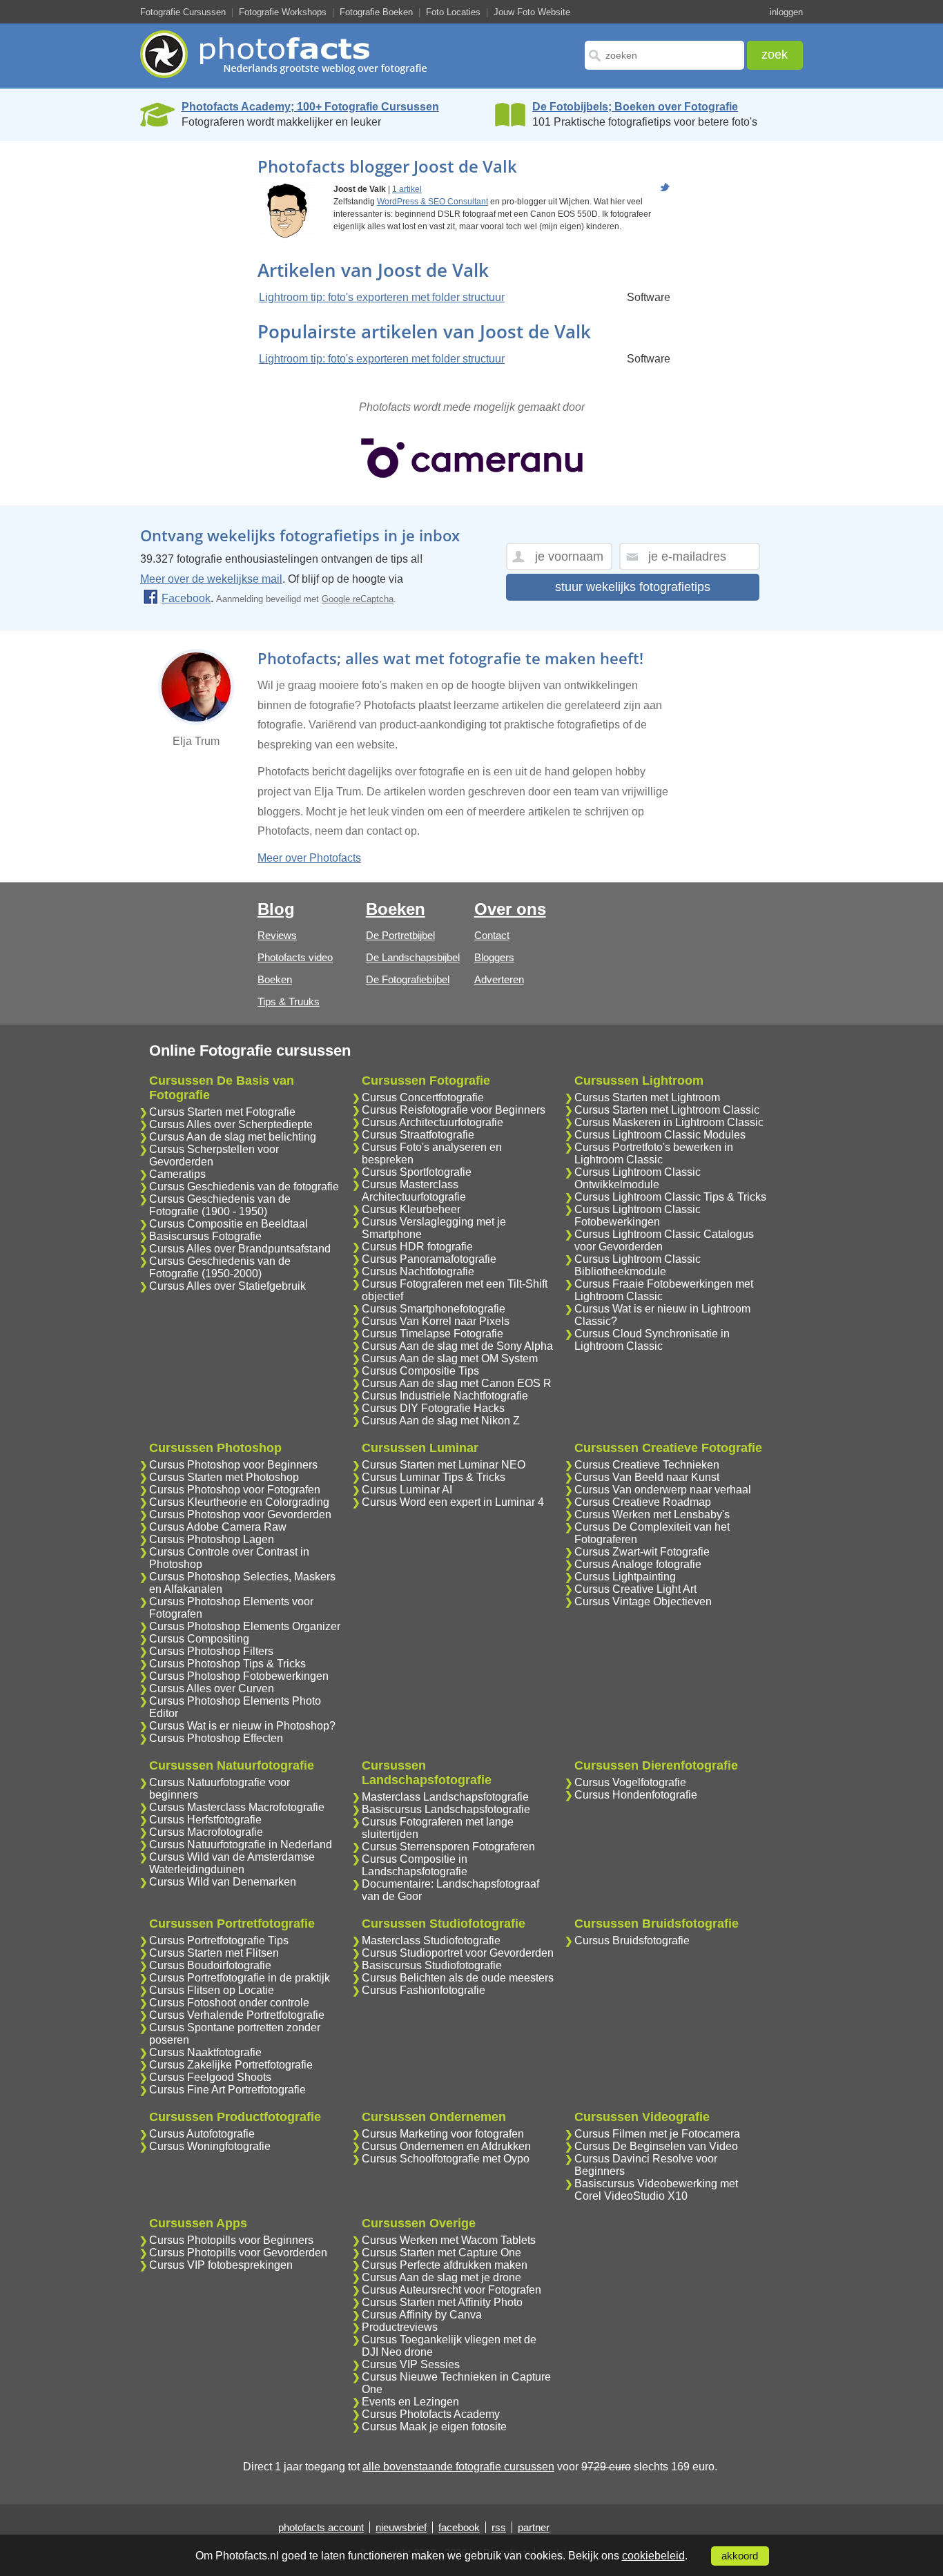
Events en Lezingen (410, 2402)
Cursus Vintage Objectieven (643, 1601)
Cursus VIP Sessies (411, 2364)
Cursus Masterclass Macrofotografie (237, 1807)
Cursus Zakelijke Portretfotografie (231, 2065)
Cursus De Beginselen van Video (656, 2146)
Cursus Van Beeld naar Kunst (647, 1477)
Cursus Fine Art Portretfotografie (227, 2090)
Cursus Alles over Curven (212, 1688)
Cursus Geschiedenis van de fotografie (244, 1187)
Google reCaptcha (358, 599)
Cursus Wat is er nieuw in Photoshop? (242, 1726)
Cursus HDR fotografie (417, 1247)
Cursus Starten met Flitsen (214, 1953)
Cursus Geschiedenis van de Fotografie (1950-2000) (220, 1267)
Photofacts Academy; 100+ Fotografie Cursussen (310, 107)
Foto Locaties (453, 12)
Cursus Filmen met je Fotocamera (657, 2134)
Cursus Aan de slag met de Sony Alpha (457, 1346)
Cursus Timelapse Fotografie (432, 1334)
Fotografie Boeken (376, 12)
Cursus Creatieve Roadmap (643, 1502)
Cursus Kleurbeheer (411, 1209)
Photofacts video (295, 957)
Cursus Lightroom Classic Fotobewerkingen (638, 1216)
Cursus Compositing (199, 1639)
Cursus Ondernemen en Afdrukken (446, 2146)
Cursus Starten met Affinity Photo (442, 2302)
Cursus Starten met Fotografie (222, 1112)
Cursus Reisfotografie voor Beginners (454, 1110)
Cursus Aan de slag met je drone (441, 2277)
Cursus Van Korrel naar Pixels (436, 1321)
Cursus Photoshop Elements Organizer (245, 1626)
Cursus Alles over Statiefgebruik (227, 1286)
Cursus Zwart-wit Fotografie (642, 1552)
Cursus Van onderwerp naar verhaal (663, 1490)
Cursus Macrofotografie (206, 1832)
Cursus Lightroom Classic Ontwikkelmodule (638, 1178)
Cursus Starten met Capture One (441, 2253)
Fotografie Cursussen (183, 12)
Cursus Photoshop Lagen (212, 1539)
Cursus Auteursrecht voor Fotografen (451, 2290)
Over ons (510, 909)
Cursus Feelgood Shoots (210, 2077)
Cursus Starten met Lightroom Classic (667, 1110)
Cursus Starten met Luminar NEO (444, 1465)
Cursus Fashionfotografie (424, 1990)
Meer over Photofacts (309, 858)
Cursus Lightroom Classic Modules (660, 1135)
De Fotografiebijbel (408, 979)
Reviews (277, 935)
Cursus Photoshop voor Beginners (233, 1465)
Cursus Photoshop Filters (211, 1651)
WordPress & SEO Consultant (432, 202)
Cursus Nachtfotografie (418, 1271)
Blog (276, 909)
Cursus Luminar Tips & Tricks (434, 1477)
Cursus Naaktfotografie (205, 2052)
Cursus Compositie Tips (420, 1371)
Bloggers (494, 957)
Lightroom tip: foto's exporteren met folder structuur (382, 297)
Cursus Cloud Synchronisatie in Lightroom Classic (652, 1340)
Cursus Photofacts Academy (431, 2414)
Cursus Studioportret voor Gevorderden (458, 1953)
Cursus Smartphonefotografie (434, 1309)
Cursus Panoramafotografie (429, 1259)
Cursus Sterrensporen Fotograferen (448, 1847)
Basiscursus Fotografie (205, 1236)
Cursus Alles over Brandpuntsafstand (240, 1249)
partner (534, 2527)
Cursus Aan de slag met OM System (450, 1358)
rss (499, 2527)
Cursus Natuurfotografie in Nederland (241, 1844)
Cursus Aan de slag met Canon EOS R (457, 1383)
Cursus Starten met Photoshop (224, 1477)
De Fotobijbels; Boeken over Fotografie (635, 107)
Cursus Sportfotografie (417, 1172)
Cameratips (177, 1174)
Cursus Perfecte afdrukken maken (445, 2265)
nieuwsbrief (401, 2527)
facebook (459, 2527)
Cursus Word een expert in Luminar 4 (453, 1502)
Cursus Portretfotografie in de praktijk (240, 1978)
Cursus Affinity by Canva (422, 2315)
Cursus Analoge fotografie (638, 1564)
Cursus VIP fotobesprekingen (221, 2265)
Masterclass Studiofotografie (431, 1940)
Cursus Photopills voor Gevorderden (238, 2253)
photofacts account (321, 2527)
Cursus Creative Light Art (635, 1589)
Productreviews (400, 2327)
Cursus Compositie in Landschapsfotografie (415, 1865)
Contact (492, 935)
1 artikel (407, 189)
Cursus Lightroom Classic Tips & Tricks (670, 1197)
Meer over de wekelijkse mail (211, 579)
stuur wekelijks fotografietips (633, 587)
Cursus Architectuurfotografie (432, 1122)
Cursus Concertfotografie (423, 1097)
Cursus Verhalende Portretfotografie (237, 2015)
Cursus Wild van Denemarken (223, 1882)
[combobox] (664, 55)
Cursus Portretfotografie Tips (219, 1940)
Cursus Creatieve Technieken (647, 1465)
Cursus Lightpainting (625, 1577)
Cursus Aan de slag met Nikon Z (441, 1421)
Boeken (275, 979)
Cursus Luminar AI (407, 1490)
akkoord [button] (740, 2556)
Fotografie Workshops (283, 12)
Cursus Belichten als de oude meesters (458, 1978)
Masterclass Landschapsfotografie (445, 1797)
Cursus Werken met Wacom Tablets (449, 2240)
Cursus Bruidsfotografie (632, 1940)
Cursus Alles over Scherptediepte (231, 1124)
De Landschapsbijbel (413, 957)
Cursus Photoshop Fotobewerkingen (239, 1676)
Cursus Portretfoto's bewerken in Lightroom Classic (654, 1153)
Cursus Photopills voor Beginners (231, 2240)
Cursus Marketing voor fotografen (443, 2134)
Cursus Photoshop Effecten (216, 1738)
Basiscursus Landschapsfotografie (446, 1809)
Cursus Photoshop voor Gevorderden (240, 1514)
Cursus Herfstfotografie (205, 1820)
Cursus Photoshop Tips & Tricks (227, 1664)
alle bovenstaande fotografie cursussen (458, 2467)
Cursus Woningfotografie (210, 2146)
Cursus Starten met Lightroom (647, 1097)
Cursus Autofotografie (202, 2134)
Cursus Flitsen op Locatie (212, 1990)
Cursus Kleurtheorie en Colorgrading (239, 1502)
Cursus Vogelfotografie (630, 1782)
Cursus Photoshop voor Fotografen (235, 1490)
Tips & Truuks (289, 1001)
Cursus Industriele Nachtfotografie (445, 1396)
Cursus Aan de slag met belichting (233, 1137)
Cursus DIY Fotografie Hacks (433, 1408)
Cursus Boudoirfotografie (210, 1965)
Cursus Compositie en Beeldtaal (229, 1224)
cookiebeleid (653, 2556)
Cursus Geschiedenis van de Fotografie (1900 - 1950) (220, 1205)
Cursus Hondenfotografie (636, 1795)
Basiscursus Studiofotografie (432, 1965)
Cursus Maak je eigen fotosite (434, 2427)
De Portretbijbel (400, 935)
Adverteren (499, 979)
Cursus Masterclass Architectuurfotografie (414, 1191)
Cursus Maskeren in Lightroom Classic (669, 1122)
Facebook (186, 598)
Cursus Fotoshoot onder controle (229, 2003)
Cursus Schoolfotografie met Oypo (446, 2159)
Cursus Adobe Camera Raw (218, 1527)
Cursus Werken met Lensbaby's (652, 1514)
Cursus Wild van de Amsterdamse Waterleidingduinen (232, 1863)
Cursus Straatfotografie (418, 1135)
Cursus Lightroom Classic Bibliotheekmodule (638, 1265)
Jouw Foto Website (532, 12)
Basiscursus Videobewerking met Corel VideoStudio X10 (656, 2190)
